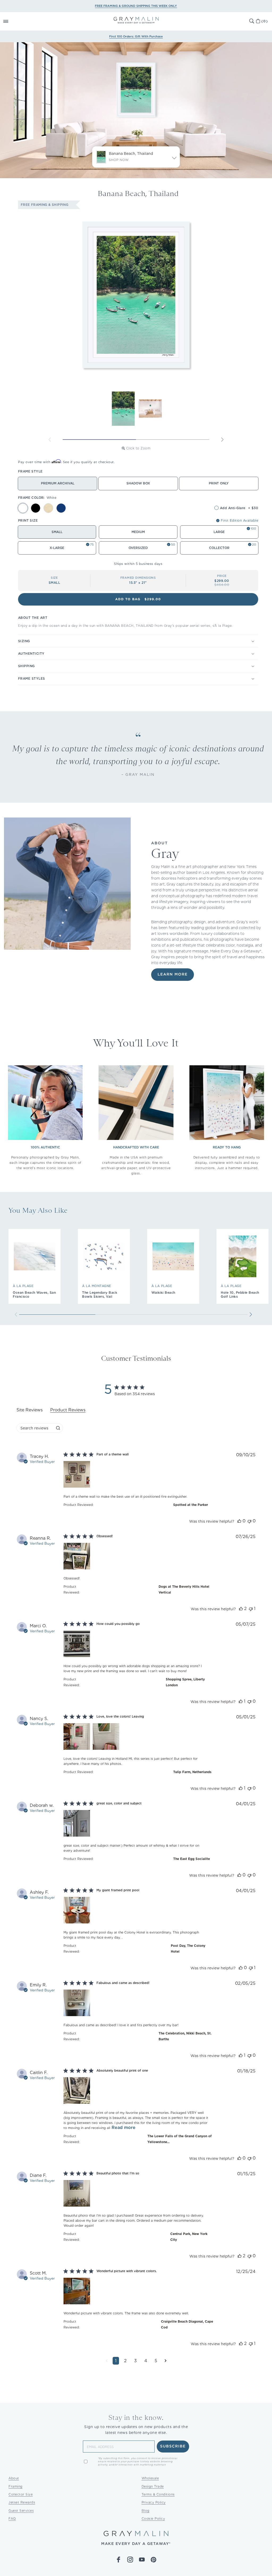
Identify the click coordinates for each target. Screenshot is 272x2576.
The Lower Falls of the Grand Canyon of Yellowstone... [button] (180, 2139)
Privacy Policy (154, 2502)
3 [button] (135, 2361)
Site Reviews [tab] (30, 1410)
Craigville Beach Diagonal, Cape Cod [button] (187, 2324)
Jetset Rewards (22, 2502)
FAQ (12, 2518)
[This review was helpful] (239, 1521)
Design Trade (153, 2486)
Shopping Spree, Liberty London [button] (185, 1682)
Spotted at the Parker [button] (191, 1505)
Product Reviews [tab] (68, 1410)
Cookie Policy (153, 2518)
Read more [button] (124, 2128)
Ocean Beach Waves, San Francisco (34, 1295)
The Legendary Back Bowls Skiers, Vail (100, 1295)
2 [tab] (173, 440)
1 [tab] (99, 440)
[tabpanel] (136, 1913)
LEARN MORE (173, 974)
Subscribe (173, 2446)
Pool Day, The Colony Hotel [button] (188, 1949)
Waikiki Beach (163, 1293)
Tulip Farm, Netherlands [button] (192, 1772)
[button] (12, 21)
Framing (16, 2486)
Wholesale (150, 2478)
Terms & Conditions (158, 2494)
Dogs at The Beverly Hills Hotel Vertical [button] (184, 1589)
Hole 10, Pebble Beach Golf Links (240, 1295)
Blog (146, 2511)
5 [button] (156, 2361)
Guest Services (21, 2511)
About (14, 2478)
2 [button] (125, 2361)
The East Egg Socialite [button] (192, 1859)
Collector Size (21, 2494)
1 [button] (116, 2361)
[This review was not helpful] (249, 1521)
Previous (50, 440)
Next (222, 440)
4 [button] (146, 2361)
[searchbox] (35, 1428)
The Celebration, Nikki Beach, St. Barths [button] (185, 2036)
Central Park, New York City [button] (189, 2237)
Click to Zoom (138, 448)
